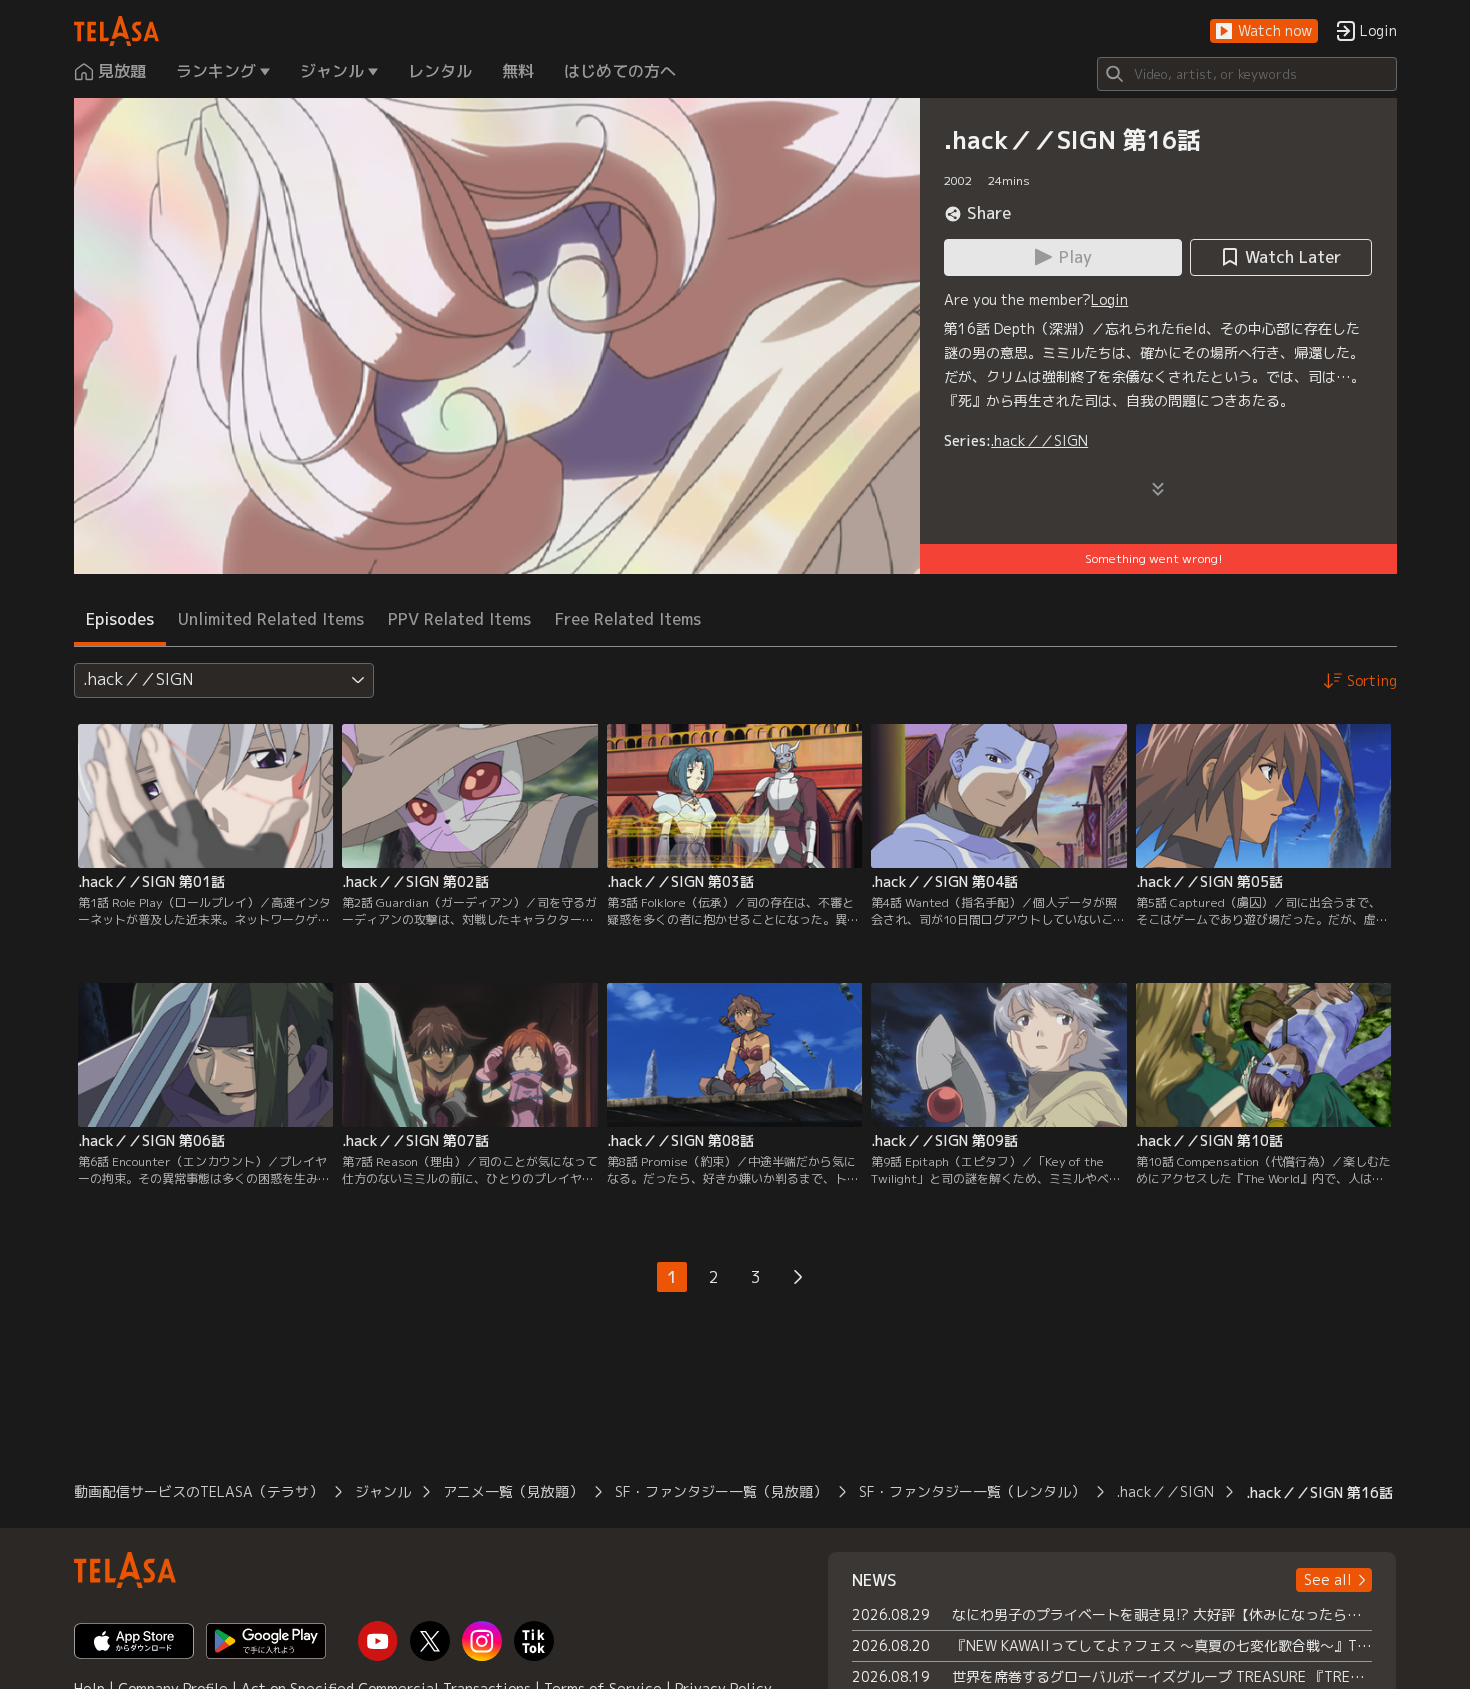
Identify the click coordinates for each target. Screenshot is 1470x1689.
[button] (1264, 31)
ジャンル (383, 1491)
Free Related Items (628, 619)
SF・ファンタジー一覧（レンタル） (972, 1491)
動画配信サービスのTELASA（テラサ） (198, 1491)
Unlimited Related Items (271, 619)
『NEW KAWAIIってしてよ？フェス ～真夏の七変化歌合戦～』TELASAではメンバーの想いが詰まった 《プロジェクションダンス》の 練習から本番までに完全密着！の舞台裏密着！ (1162, 1645)
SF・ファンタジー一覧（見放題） (721, 1491)
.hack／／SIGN (1039, 440)
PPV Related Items (459, 619)
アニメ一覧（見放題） (513, 1491)
